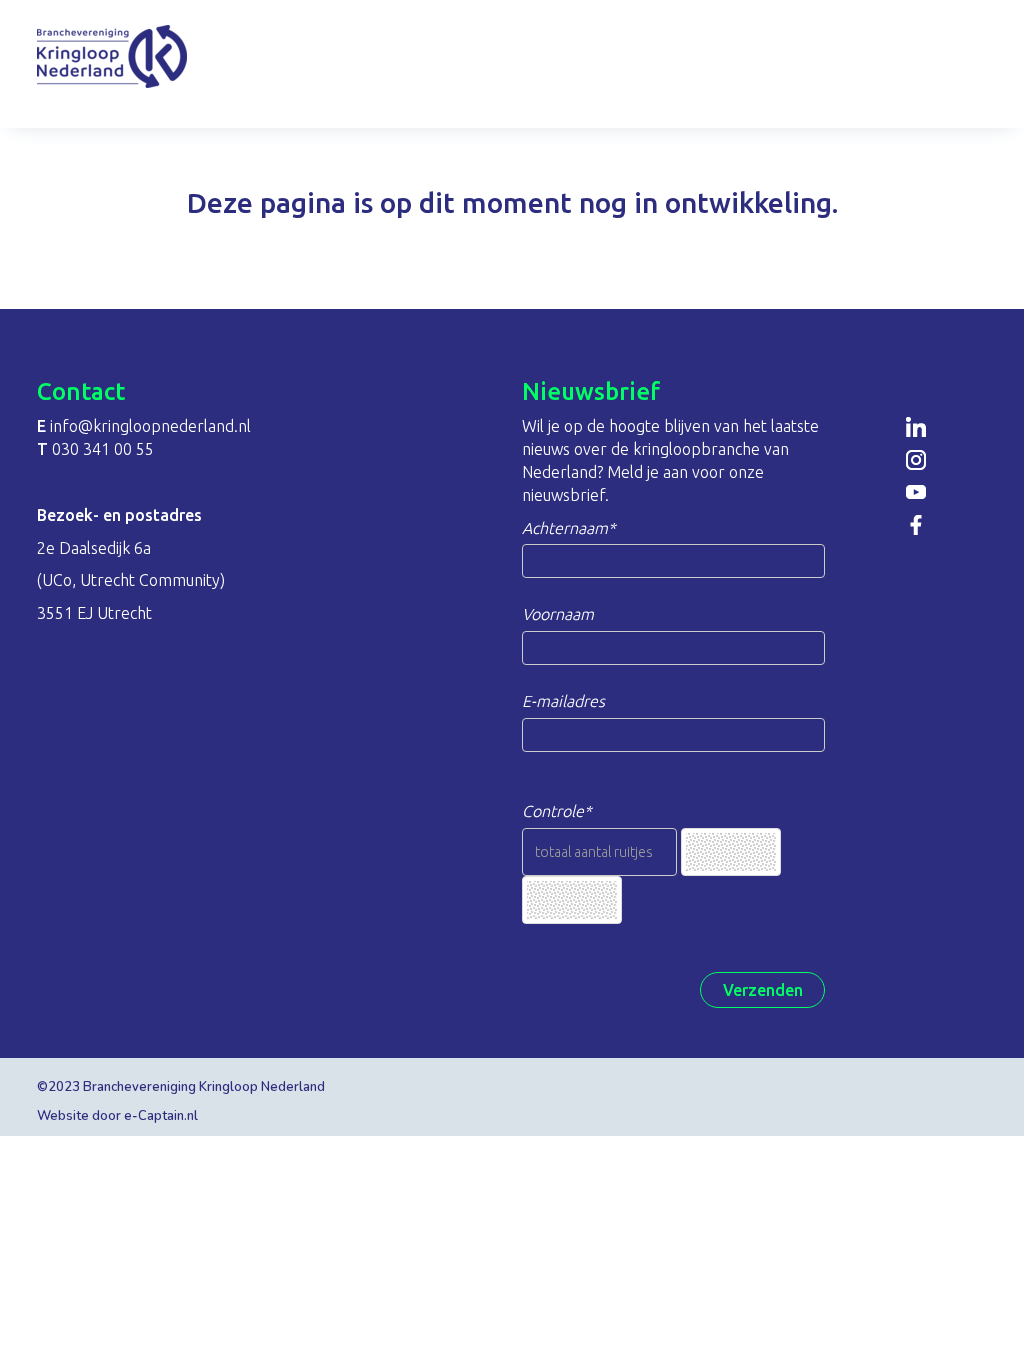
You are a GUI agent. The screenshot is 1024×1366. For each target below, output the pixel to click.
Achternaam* (569, 528)
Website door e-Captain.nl (117, 1116)
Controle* (557, 811)
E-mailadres (563, 701)
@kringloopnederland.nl (150, 426)
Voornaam (558, 614)
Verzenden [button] (763, 990)
